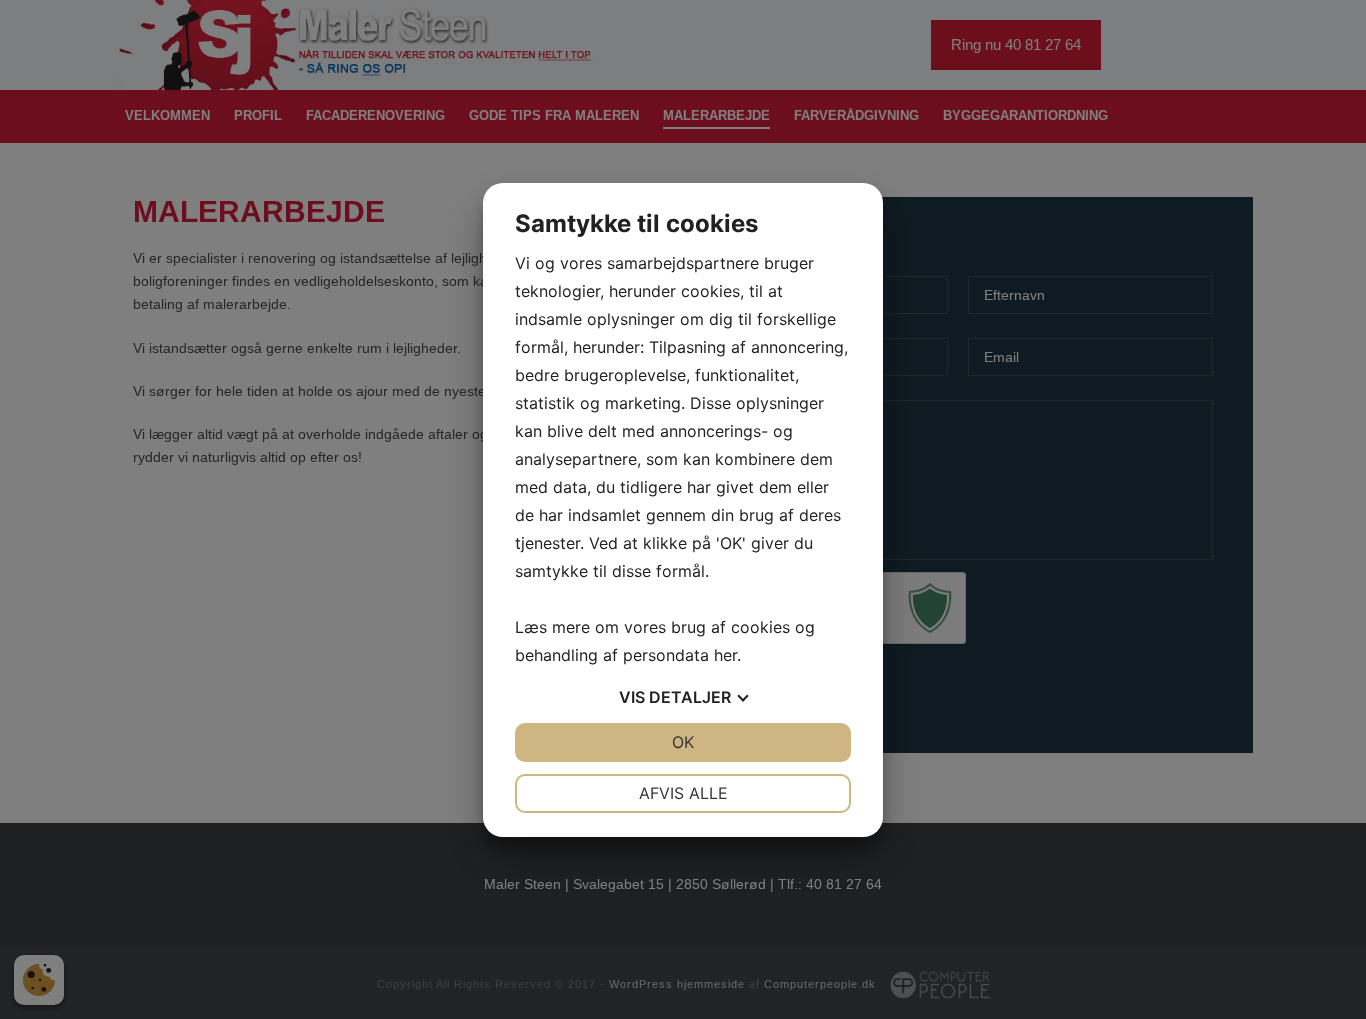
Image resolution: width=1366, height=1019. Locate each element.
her (725, 655)
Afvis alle (683, 793)
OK (683, 742)
